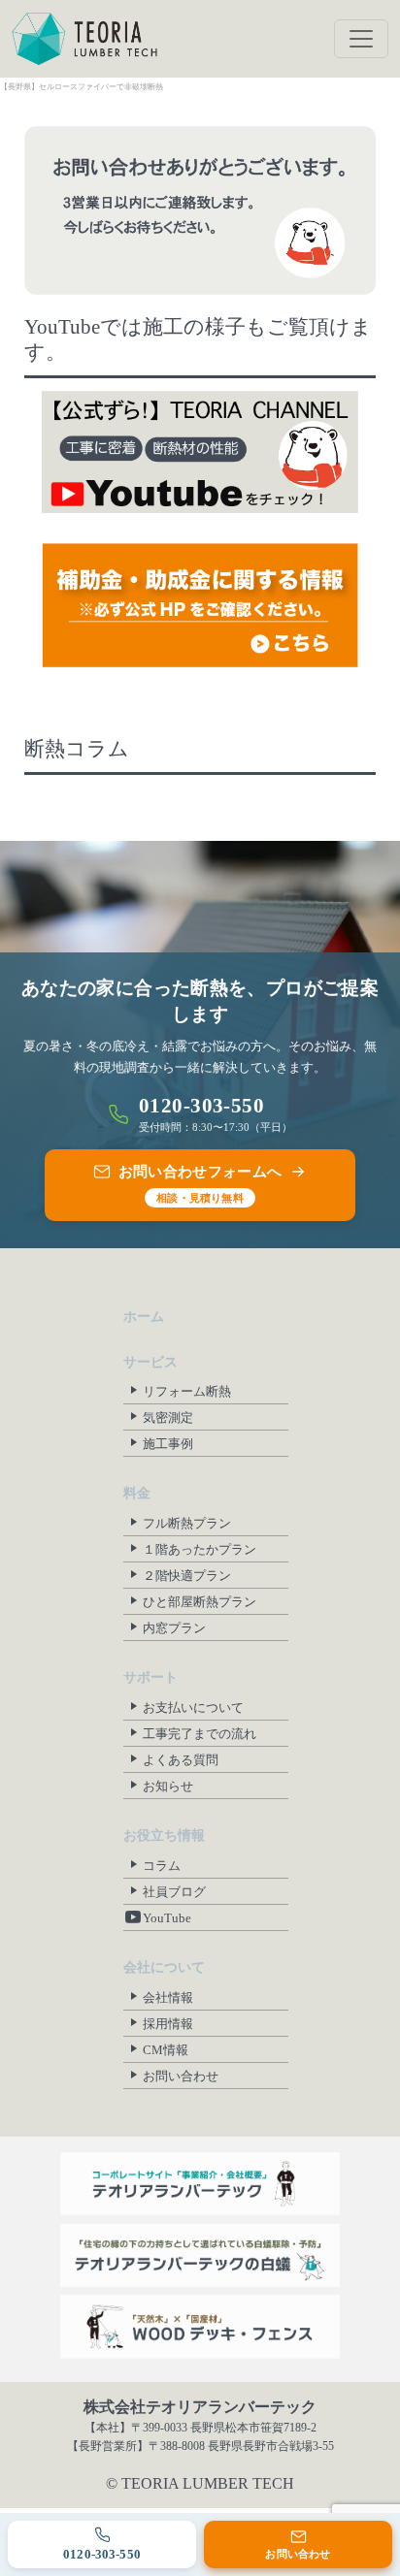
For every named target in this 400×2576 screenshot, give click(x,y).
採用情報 (168, 2024)
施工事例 (168, 1444)
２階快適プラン (187, 1576)
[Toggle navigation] (361, 39)
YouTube (167, 1918)
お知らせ (168, 1786)
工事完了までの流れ (200, 1734)
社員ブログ (174, 1892)
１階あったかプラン (200, 1549)
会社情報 (168, 1997)
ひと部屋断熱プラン (200, 1602)
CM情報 (166, 2050)
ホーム (144, 1317)
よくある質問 (181, 1760)
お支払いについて (193, 1707)
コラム (162, 1866)
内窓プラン (174, 1628)
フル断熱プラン (187, 1523)
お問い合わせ (181, 2076)
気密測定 (168, 1417)
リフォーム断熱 (187, 1391)
